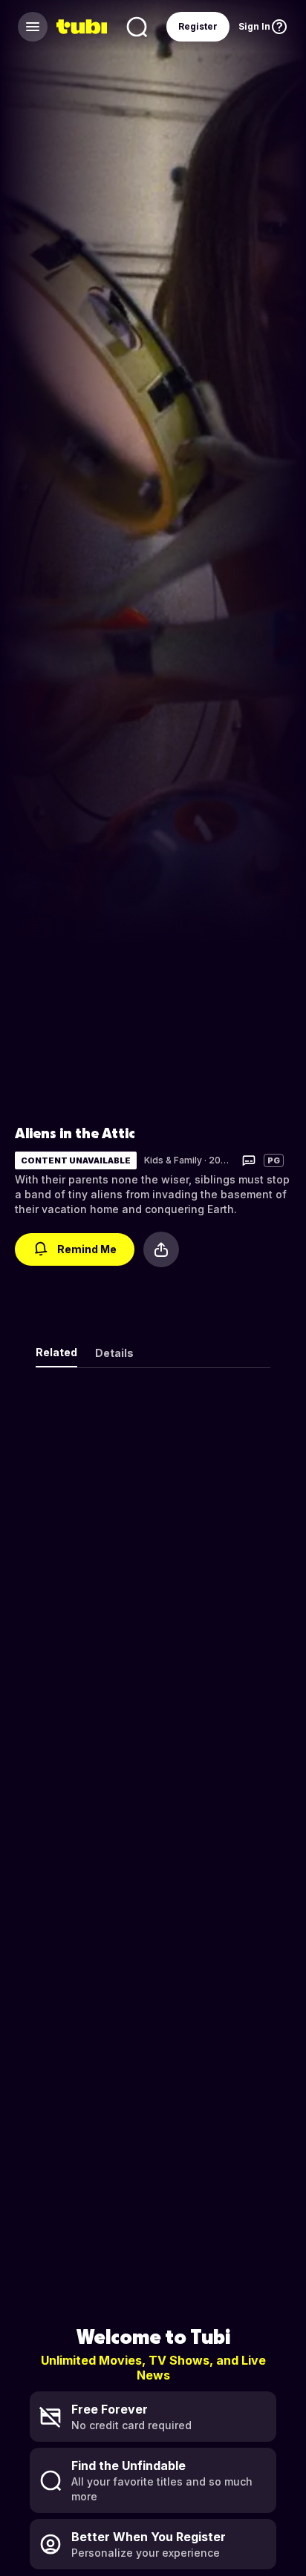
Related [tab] (56, 1352)
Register (198, 26)
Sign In (254, 26)
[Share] (161, 1249)
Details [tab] (114, 1353)
